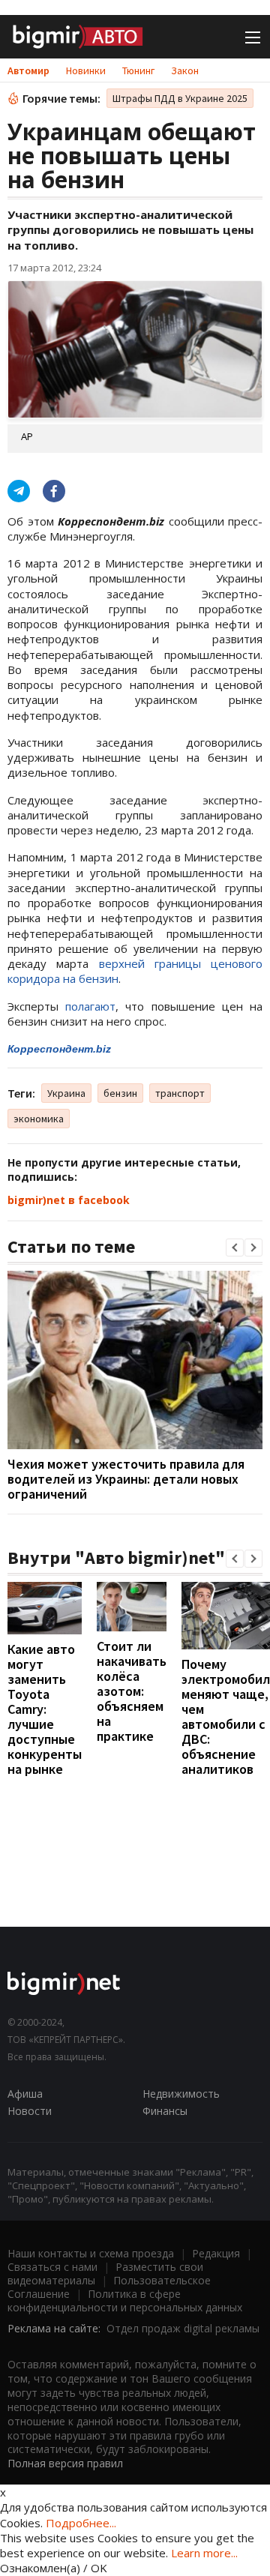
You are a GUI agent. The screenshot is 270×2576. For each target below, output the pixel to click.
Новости (30, 2111)
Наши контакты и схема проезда (91, 2253)
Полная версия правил (65, 2463)
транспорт (180, 1093)
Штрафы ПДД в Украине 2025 (180, 98)
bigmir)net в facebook (69, 1200)
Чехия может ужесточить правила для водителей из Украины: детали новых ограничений (126, 1479)
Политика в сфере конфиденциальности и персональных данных (125, 2300)
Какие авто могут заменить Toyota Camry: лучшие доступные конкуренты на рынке (45, 1709)
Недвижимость (181, 2094)
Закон (185, 70)
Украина (66, 1093)
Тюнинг (138, 70)
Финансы (165, 2111)
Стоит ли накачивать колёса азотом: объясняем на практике (132, 1691)
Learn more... (204, 2553)
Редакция (216, 2253)
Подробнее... (81, 2523)
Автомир (28, 70)
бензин (120, 1093)
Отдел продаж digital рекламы (183, 2328)
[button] (235, 1248)
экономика (39, 1119)
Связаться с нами (52, 2267)
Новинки (86, 70)
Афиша (25, 2094)
